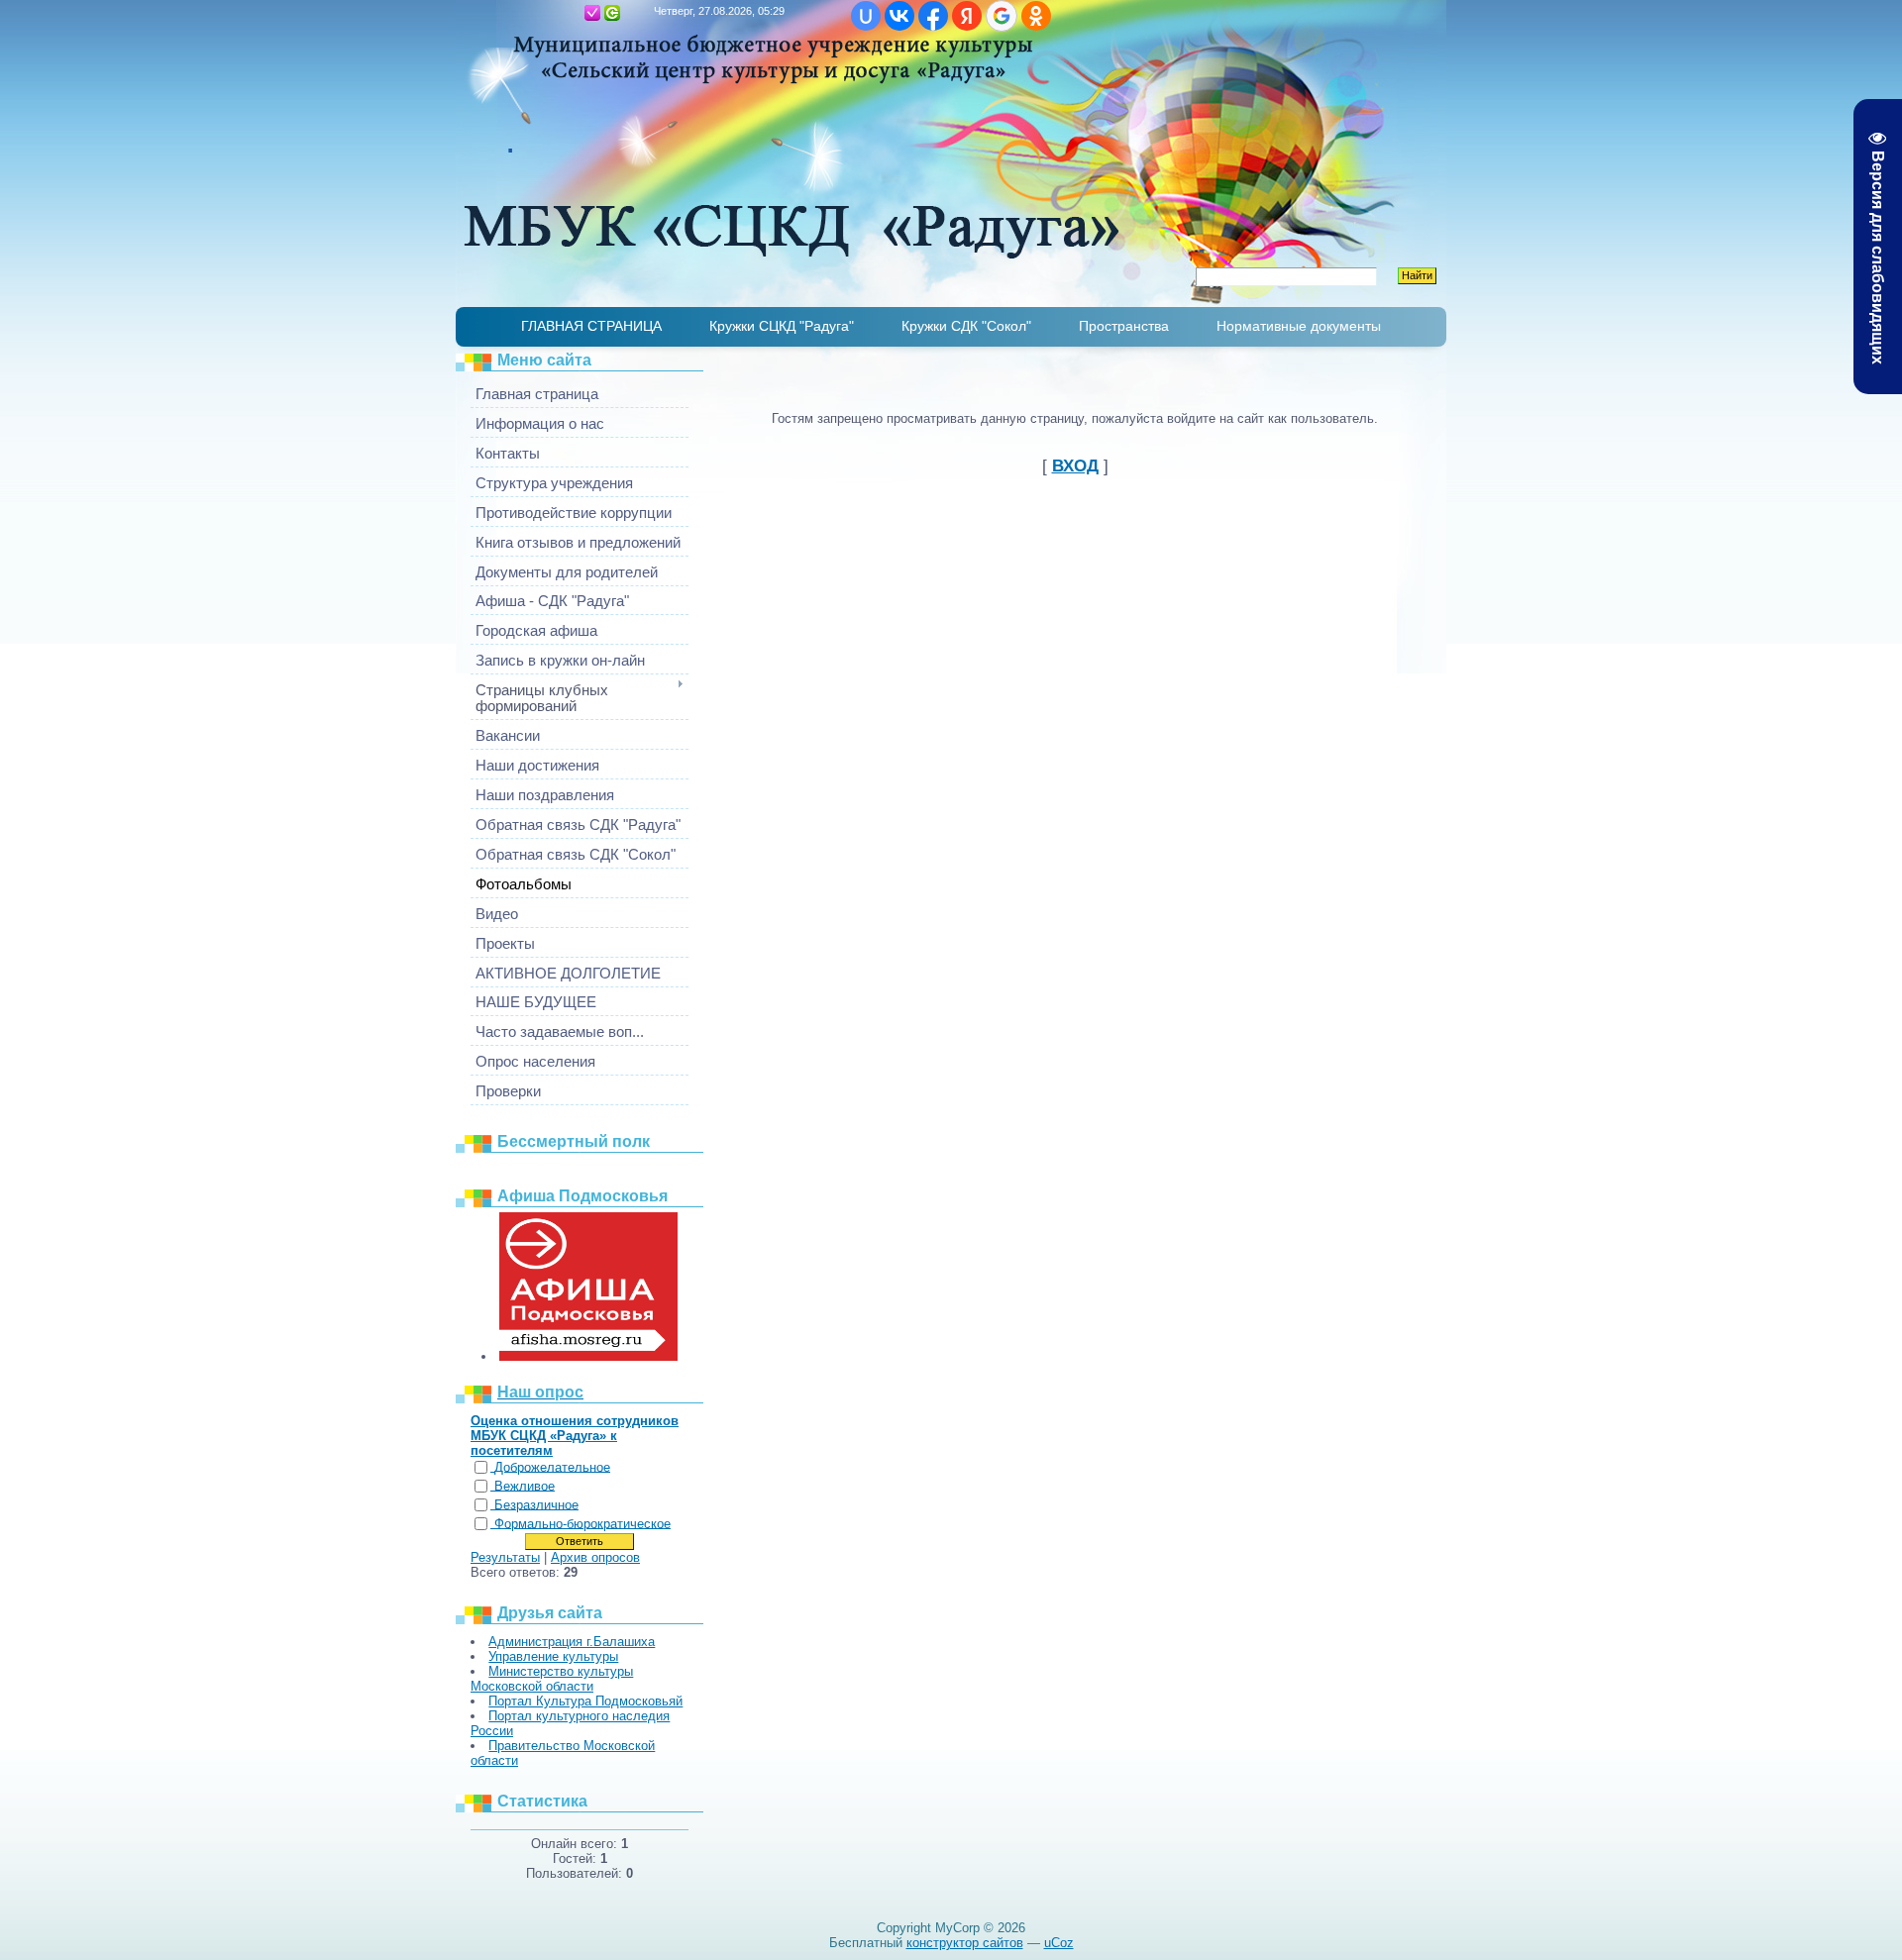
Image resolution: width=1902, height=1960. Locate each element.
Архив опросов (595, 1557)
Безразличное (536, 1505)
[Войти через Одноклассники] (1036, 16)
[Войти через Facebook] (933, 16)
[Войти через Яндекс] (967, 16)
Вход (612, 13)
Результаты (505, 1557)
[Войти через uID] (866, 16)
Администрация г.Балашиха (572, 1642)
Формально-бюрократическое (582, 1524)
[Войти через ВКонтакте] (899, 16)
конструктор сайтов (965, 1943)
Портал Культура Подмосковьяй (585, 1701)
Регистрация (592, 13)
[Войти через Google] (1002, 16)
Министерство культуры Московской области (552, 1679)
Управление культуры (553, 1656)
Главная (573, 13)
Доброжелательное (552, 1467)
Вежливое (525, 1486)
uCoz (1059, 1943)
